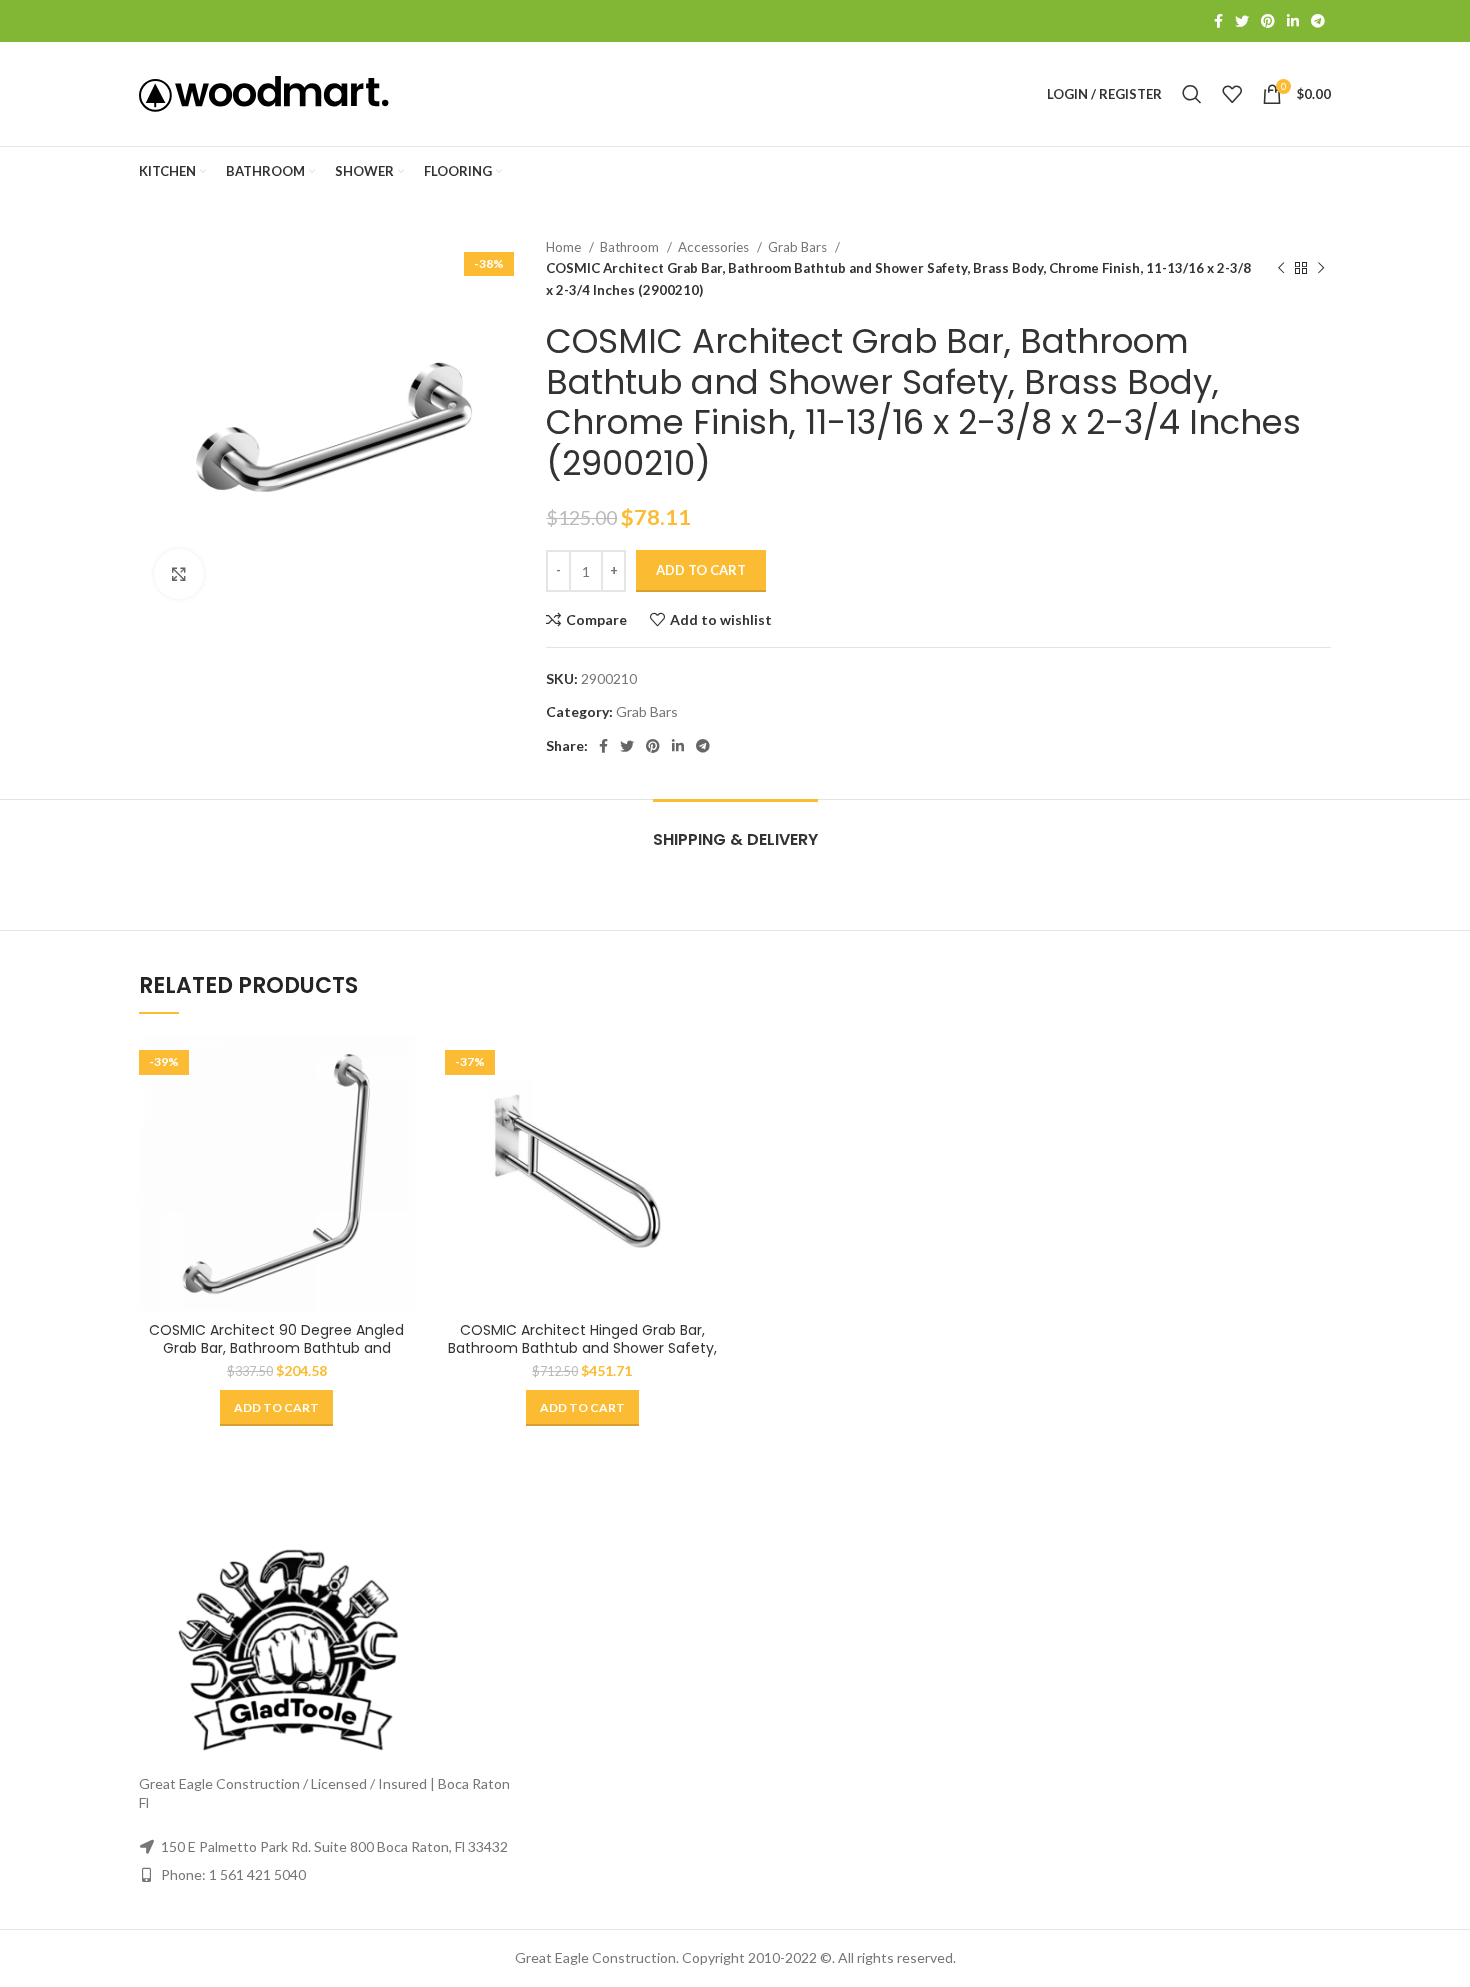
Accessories (715, 247)
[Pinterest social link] (1268, 21)
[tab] (735, 829)
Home (565, 247)
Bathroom (631, 247)
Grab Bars (799, 247)
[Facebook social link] (1218, 21)
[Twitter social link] (1242, 21)
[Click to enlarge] (179, 574)
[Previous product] (1281, 269)
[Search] (1192, 94)
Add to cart (701, 570)
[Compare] (400, 1067)
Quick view (400, 1112)
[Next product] (1321, 269)
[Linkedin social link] (1293, 21)
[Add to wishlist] (400, 1157)
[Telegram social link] (1318, 21)
